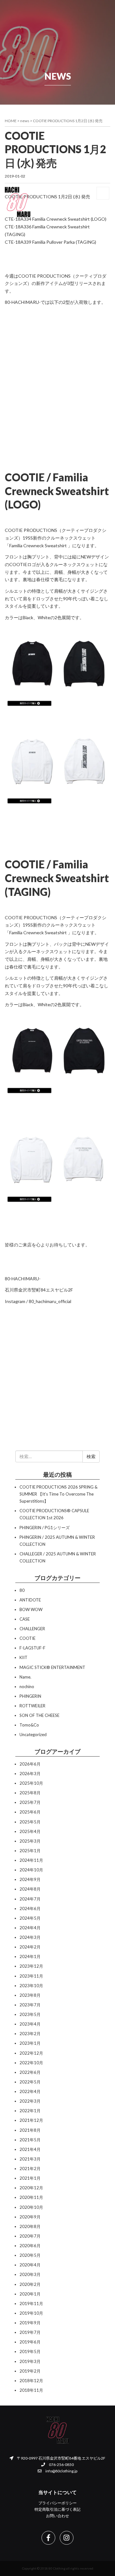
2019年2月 (30, 2371)
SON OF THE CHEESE (39, 1715)
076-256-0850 (61, 2465)
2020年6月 (30, 2246)
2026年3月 (30, 1774)
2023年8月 (30, 1995)
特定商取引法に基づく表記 (57, 2509)
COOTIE (27, 1638)
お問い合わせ (57, 2516)
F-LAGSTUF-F (32, 1648)
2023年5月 (30, 2014)
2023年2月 (30, 2034)
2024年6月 (30, 1908)
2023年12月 (31, 1966)
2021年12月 (31, 2120)
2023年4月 (30, 2024)
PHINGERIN (30, 1696)
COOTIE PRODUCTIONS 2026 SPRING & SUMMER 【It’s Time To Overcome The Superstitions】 (58, 1494)
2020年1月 (30, 2294)
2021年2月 (30, 2169)
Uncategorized (33, 1734)
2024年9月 (30, 1879)
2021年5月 (30, 2140)
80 (22, 1590)
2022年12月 (31, 2053)
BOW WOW (31, 1609)
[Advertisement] (57, 383)
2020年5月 (30, 2255)
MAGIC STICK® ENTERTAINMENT (52, 1667)
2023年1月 (30, 2043)
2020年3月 (30, 2274)
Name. (25, 1677)
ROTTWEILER (32, 1706)
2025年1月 (30, 1851)
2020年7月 (30, 2236)
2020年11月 (31, 2197)
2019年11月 (31, 2303)
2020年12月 (31, 2188)
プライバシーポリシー (57, 2503)
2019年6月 (30, 2342)
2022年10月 (31, 2063)
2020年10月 (31, 2207)
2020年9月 (30, 2217)
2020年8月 (30, 2226)
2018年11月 (31, 2390)
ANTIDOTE (30, 1600)
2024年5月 (30, 1918)
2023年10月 (31, 1986)
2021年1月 (30, 2178)
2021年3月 (30, 2159)
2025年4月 (30, 1831)
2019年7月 (30, 2332)
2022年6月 (30, 2072)
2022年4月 (30, 2091)
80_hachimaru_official (50, 1301)
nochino (27, 1687)
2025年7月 (30, 1802)
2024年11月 (31, 1860)
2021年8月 (30, 2130)
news (25, 121)
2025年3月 (30, 1841)
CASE (25, 1619)
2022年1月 (30, 2111)
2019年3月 (30, 2361)
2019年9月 (30, 2323)
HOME (11, 121)
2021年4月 (30, 2149)
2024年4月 (30, 1928)
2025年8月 (30, 1793)
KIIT (23, 1657)
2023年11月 (31, 1976)
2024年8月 (30, 1889)
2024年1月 (30, 1956)
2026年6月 (30, 1764)
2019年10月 (31, 2313)
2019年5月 (30, 2351)
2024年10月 (31, 1870)
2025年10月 (31, 1783)
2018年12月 (31, 2381)
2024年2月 (30, 1947)
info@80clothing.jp (61, 2471)
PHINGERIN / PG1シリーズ (45, 1528)
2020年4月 (30, 2265)
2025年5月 (30, 1822)
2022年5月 (30, 2082)
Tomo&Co (29, 1725)
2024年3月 (30, 1937)
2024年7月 (30, 1899)
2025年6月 (30, 1812)
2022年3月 (30, 2101)
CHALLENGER (32, 1629)
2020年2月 (30, 2284)
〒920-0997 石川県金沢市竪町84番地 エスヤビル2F (61, 2458)
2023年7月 (30, 2005)
